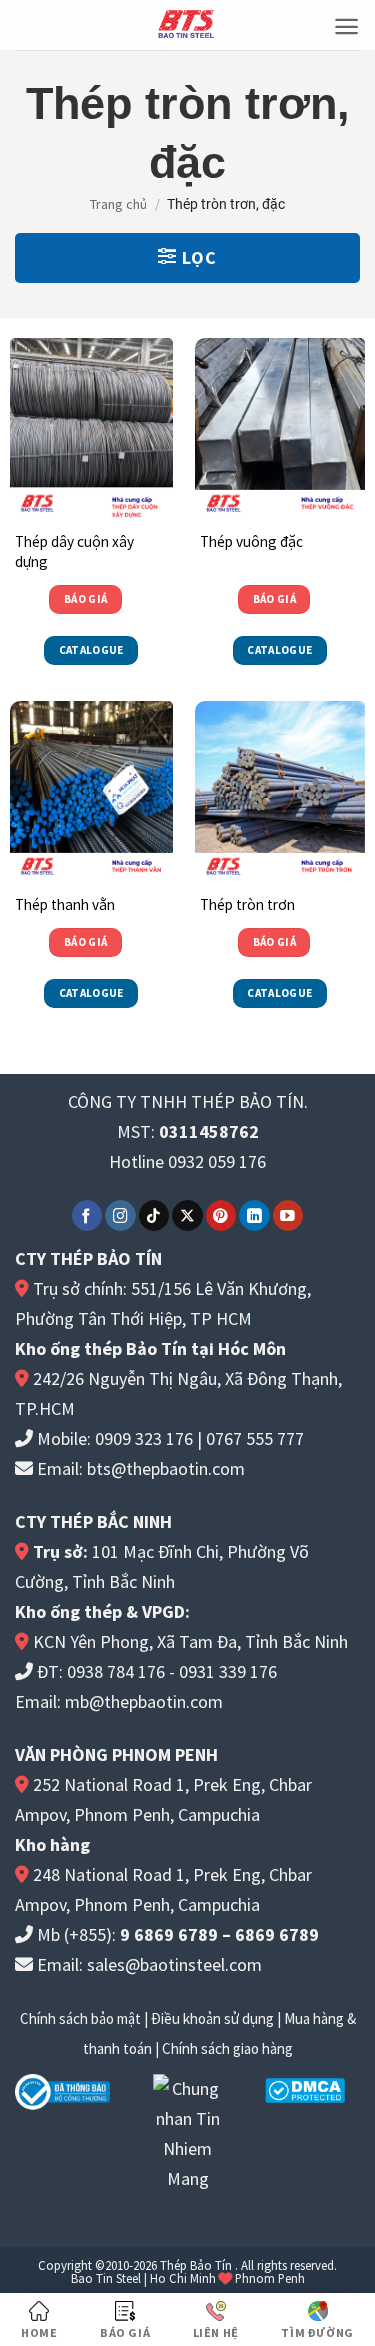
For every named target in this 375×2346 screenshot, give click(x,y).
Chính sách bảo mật (80, 2018)
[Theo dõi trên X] (187, 1215)
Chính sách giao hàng (227, 2048)
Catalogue (91, 650)
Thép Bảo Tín (196, 2265)
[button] (346, 26)
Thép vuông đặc (251, 541)
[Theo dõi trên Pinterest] (221, 1215)
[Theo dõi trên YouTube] (288, 1215)
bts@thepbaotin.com (166, 1468)
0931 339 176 (228, 1671)
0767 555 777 (255, 1438)
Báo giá (85, 599)
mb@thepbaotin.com (144, 1701)
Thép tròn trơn (247, 904)
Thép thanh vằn (65, 904)
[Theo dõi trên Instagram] (120, 1215)
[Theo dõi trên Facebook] (87, 1215)
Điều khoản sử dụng (212, 2018)
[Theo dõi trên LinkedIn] (254, 1215)
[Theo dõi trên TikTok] (154, 1215)
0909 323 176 (144, 1438)
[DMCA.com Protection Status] (305, 2088)
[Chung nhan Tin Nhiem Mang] (188, 2131)
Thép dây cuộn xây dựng (74, 551)
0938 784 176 (116, 1671)
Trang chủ (118, 204)
